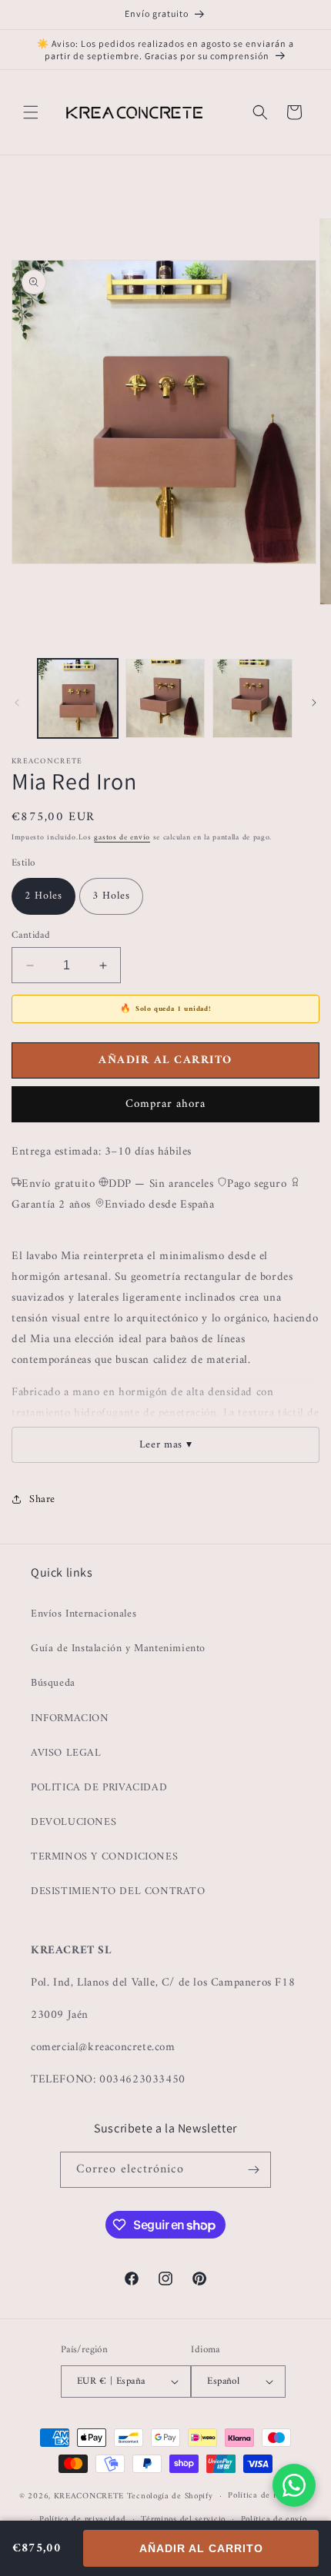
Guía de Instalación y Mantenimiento (118, 1649)
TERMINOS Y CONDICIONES (104, 1857)
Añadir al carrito (201, 2548)
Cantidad (31, 936)
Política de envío (274, 2519)
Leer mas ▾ (166, 1445)
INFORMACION (70, 1718)
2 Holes (43, 896)
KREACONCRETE (89, 2496)
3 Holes (111, 896)
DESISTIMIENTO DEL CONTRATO (118, 1891)
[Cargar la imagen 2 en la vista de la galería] (165, 699)
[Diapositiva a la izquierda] (17, 703)
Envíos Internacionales (84, 1614)
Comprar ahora (165, 1104)
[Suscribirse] (253, 2170)
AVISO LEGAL (66, 1753)
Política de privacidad (82, 2519)
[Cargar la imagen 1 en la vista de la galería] (78, 699)
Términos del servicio (183, 2519)
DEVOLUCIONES (74, 1822)
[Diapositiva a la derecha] (314, 703)
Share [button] (42, 1499)
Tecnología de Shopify (170, 2496)
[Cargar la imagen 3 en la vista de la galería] (252, 699)
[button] (31, 112)
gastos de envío (122, 838)
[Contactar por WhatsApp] (294, 2485)
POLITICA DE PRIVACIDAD (99, 1788)
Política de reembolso (270, 2496)
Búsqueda (53, 1683)
